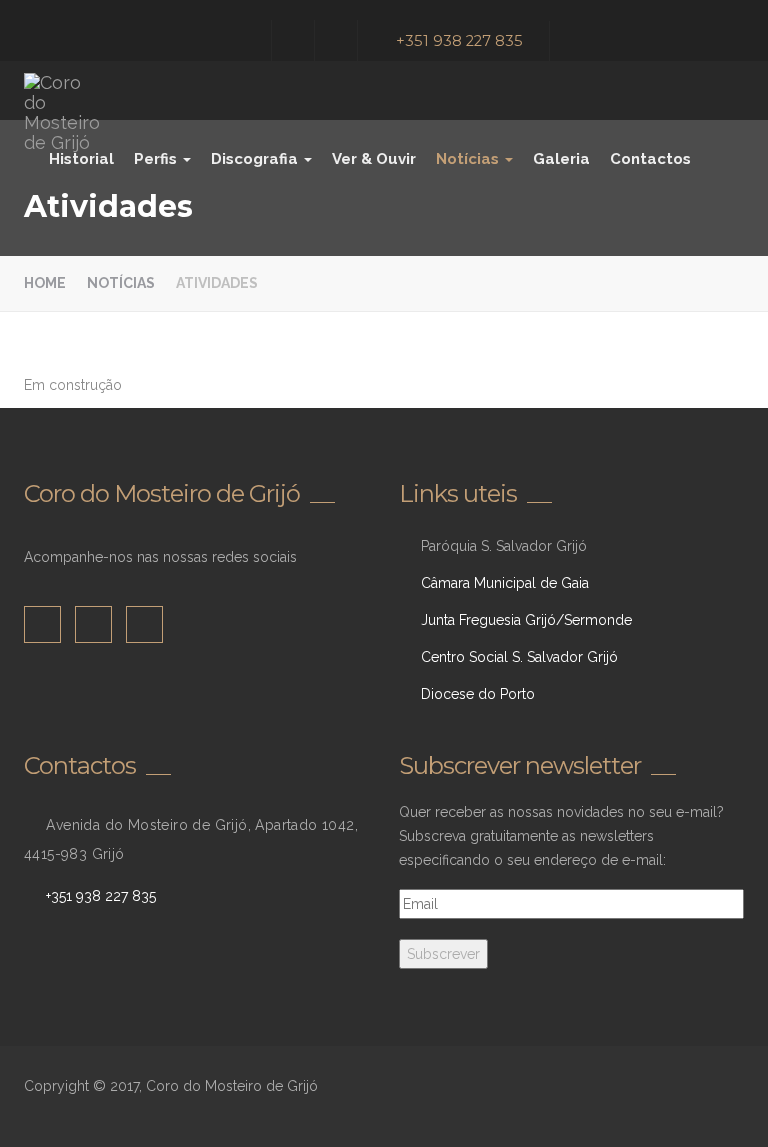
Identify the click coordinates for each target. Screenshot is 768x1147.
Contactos (650, 159)
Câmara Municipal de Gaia (505, 583)
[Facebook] (252, 40)
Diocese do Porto (478, 694)
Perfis (157, 159)
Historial (81, 159)
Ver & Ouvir (374, 159)
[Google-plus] (295, 40)
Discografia (256, 159)
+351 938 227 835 (459, 41)
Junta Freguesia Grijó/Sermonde (526, 620)
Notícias (469, 159)
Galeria (561, 159)
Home (45, 283)
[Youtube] (338, 40)
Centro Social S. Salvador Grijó (519, 657)
